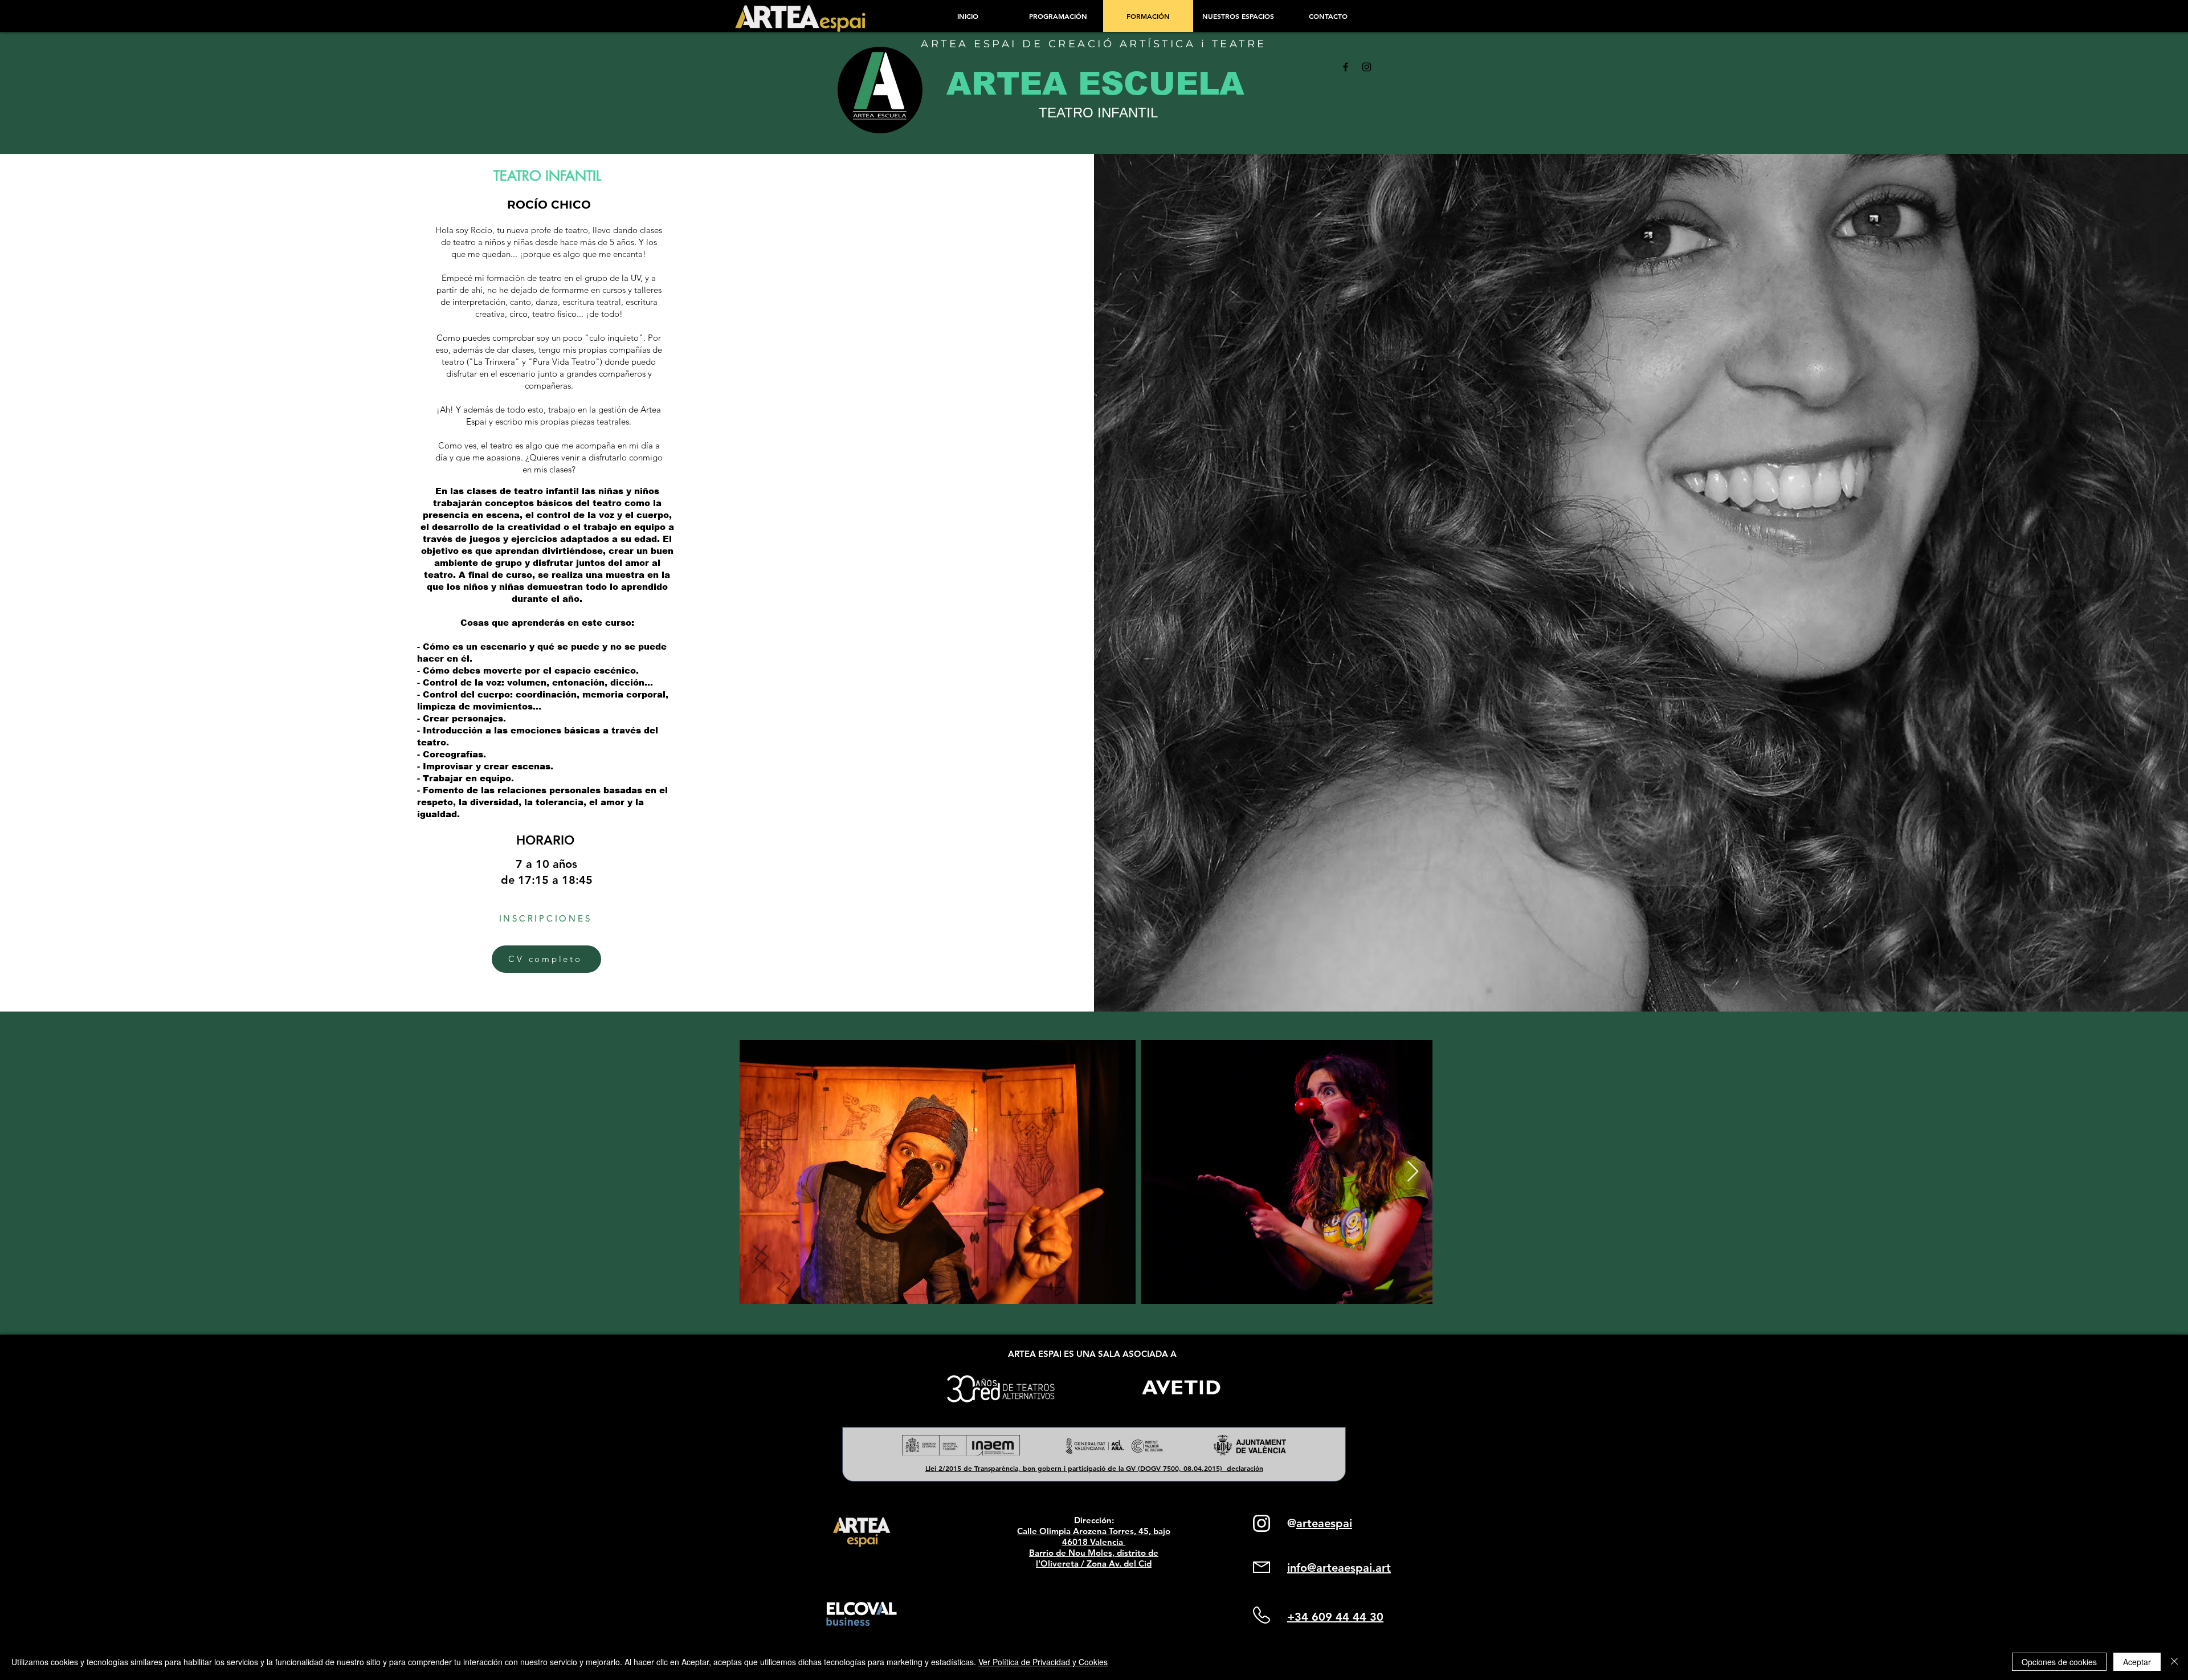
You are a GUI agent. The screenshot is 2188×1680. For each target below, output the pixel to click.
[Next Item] (1413, 1172)
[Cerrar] (2174, 1662)
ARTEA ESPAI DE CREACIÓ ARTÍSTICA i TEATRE (1094, 44)
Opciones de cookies (2059, 1662)
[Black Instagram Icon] (1367, 67)
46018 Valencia (1094, 1542)
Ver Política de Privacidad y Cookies (1043, 1662)
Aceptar (2137, 1662)
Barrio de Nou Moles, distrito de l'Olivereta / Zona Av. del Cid (1094, 1558)
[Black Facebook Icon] (1346, 67)
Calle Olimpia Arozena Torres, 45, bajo (1094, 1531)
